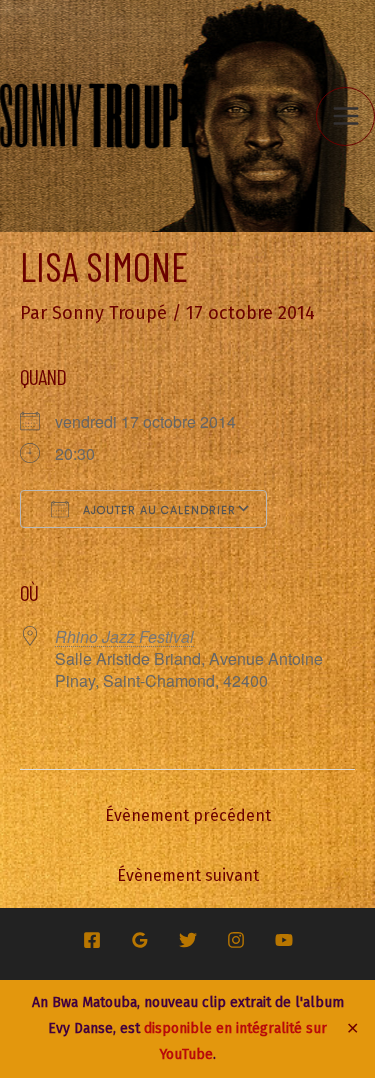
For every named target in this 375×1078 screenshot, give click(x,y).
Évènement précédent (188, 815)
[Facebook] (92, 940)
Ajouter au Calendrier (157, 510)
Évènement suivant (188, 875)
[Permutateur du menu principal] (345, 116)
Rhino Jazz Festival (124, 636)
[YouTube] (284, 940)
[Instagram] (236, 940)
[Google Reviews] (140, 940)
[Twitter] (188, 940)
